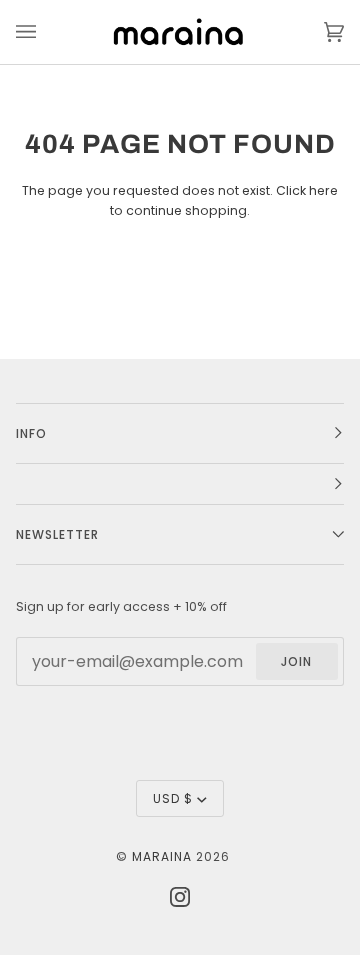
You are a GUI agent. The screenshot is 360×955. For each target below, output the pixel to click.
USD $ (173, 798)
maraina (162, 856)
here (323, 190)
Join (296, 661)
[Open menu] (46, 32)
